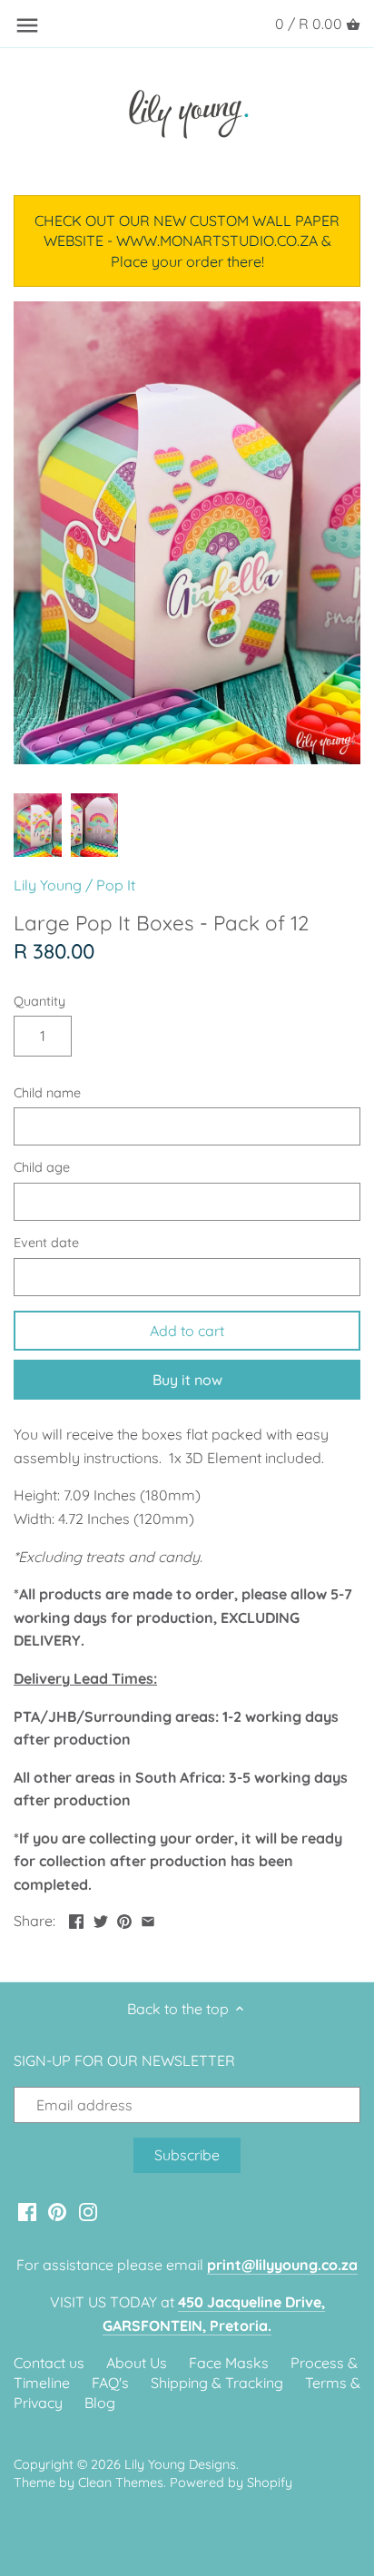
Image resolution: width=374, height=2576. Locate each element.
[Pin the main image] (124, 1919)
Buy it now (187, 1380)
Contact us (49, 2363)
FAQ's (110, 2383)
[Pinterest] (57, 2211)
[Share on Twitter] (101, 1919)
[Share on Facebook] (76, 1919)
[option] (38, 825)
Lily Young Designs (180, 2464)
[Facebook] (27, 2211)
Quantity (39, 1002)
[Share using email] (148, 1919)
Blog (100, 2403)
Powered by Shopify (231, 2483)
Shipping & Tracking (217, 2383)
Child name (47, 1093)
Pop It (116, 885)
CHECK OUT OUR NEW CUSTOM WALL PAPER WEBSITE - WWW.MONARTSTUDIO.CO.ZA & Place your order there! (187, 241)
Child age (42, 1168)
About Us (137, 2363)
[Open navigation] (27, 25)
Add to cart (187, 1331)
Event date (46, 1243)
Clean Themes (121, 2483)
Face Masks (229, 2363)
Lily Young (48, 885)
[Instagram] (88, 2211)
